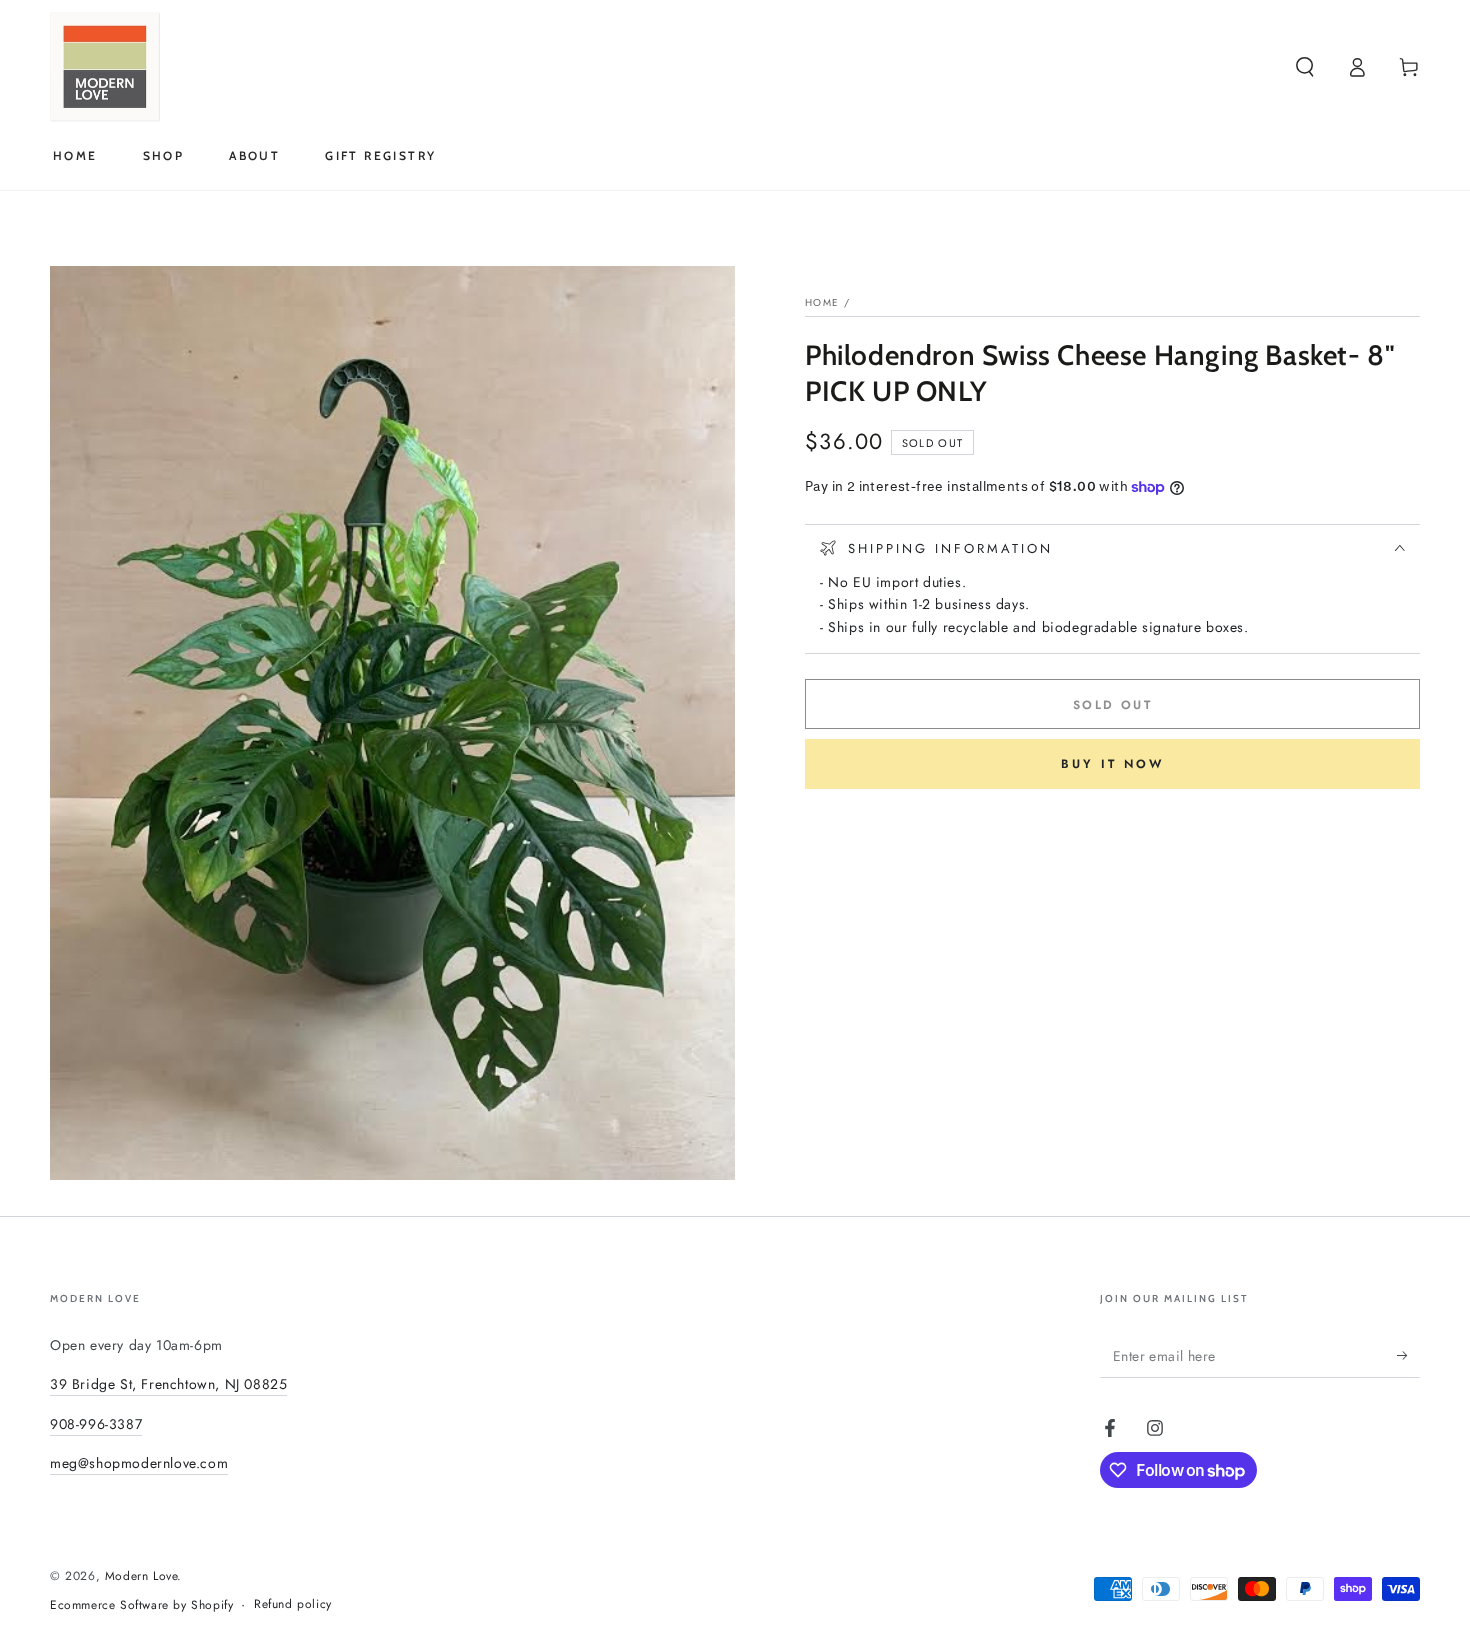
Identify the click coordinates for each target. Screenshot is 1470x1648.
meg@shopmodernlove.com (139, 1463)
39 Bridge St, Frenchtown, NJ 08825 (168, 1384)
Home (822, 302)
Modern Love (141, 1576)
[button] (1305, 67)
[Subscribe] (1408, 1355)
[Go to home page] (105, 67)
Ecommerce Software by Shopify (141, 1605)
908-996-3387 (96, 1424)
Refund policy (293, 1604)
